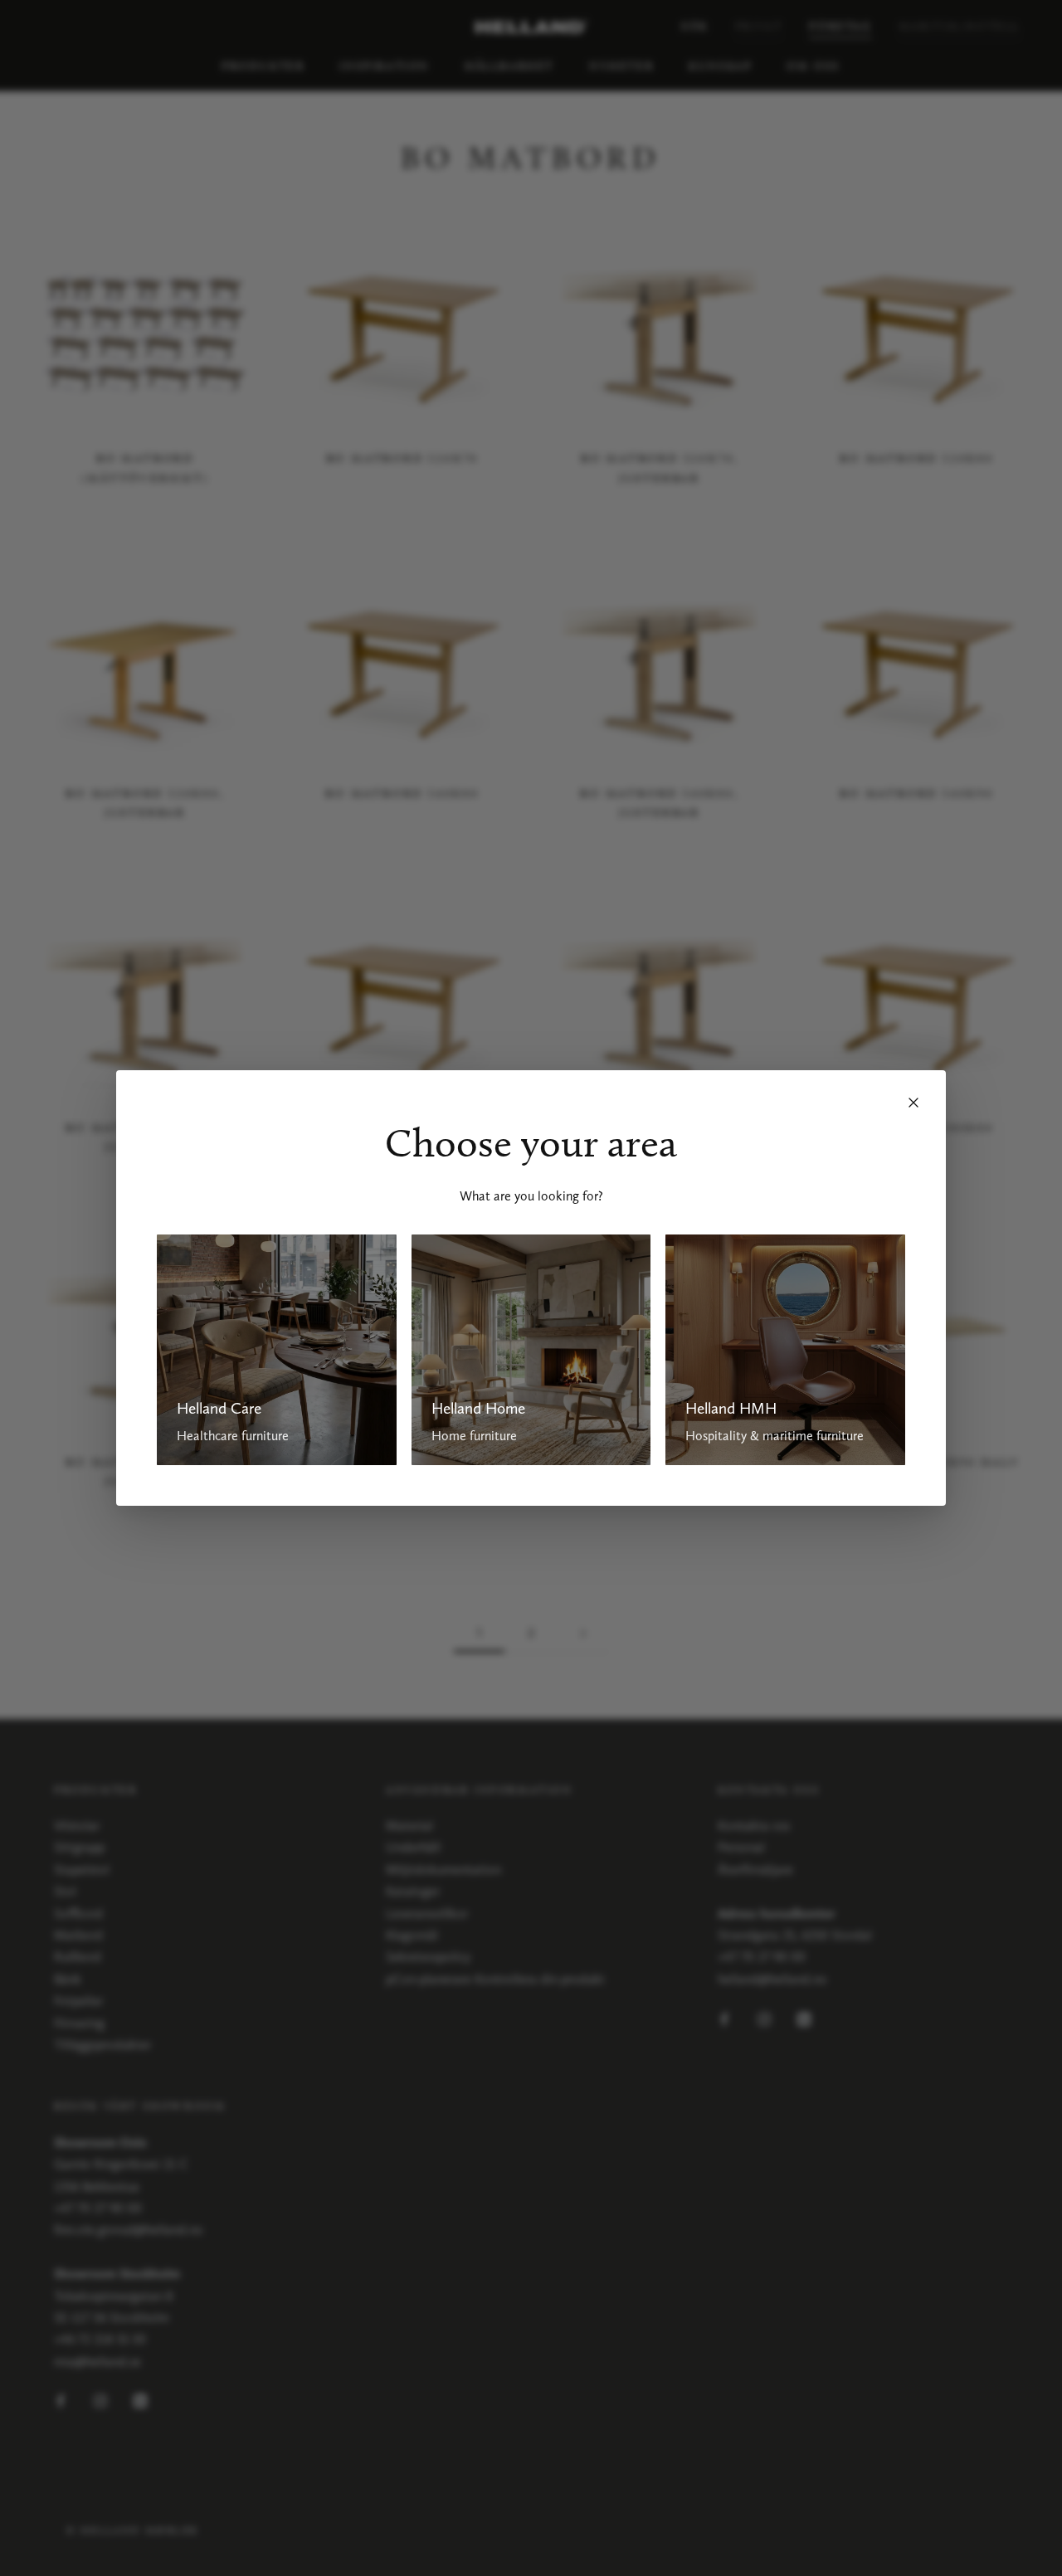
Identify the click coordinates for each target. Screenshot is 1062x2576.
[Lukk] (913, 1103)
